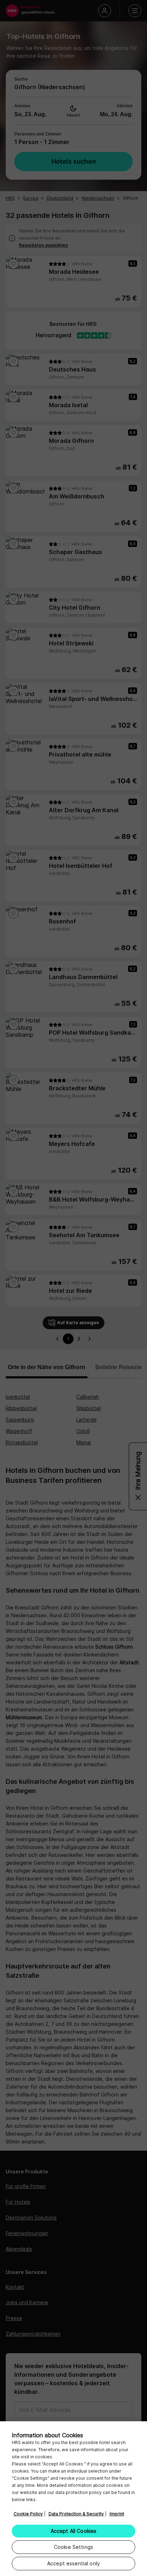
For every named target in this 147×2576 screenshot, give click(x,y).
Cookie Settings (73, 2547)
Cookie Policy (28, 2514)
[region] (73, 2499)
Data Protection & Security (76, 2514)
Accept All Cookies (74, 2531)
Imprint (117, 2514)
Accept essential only (73, 2563)
